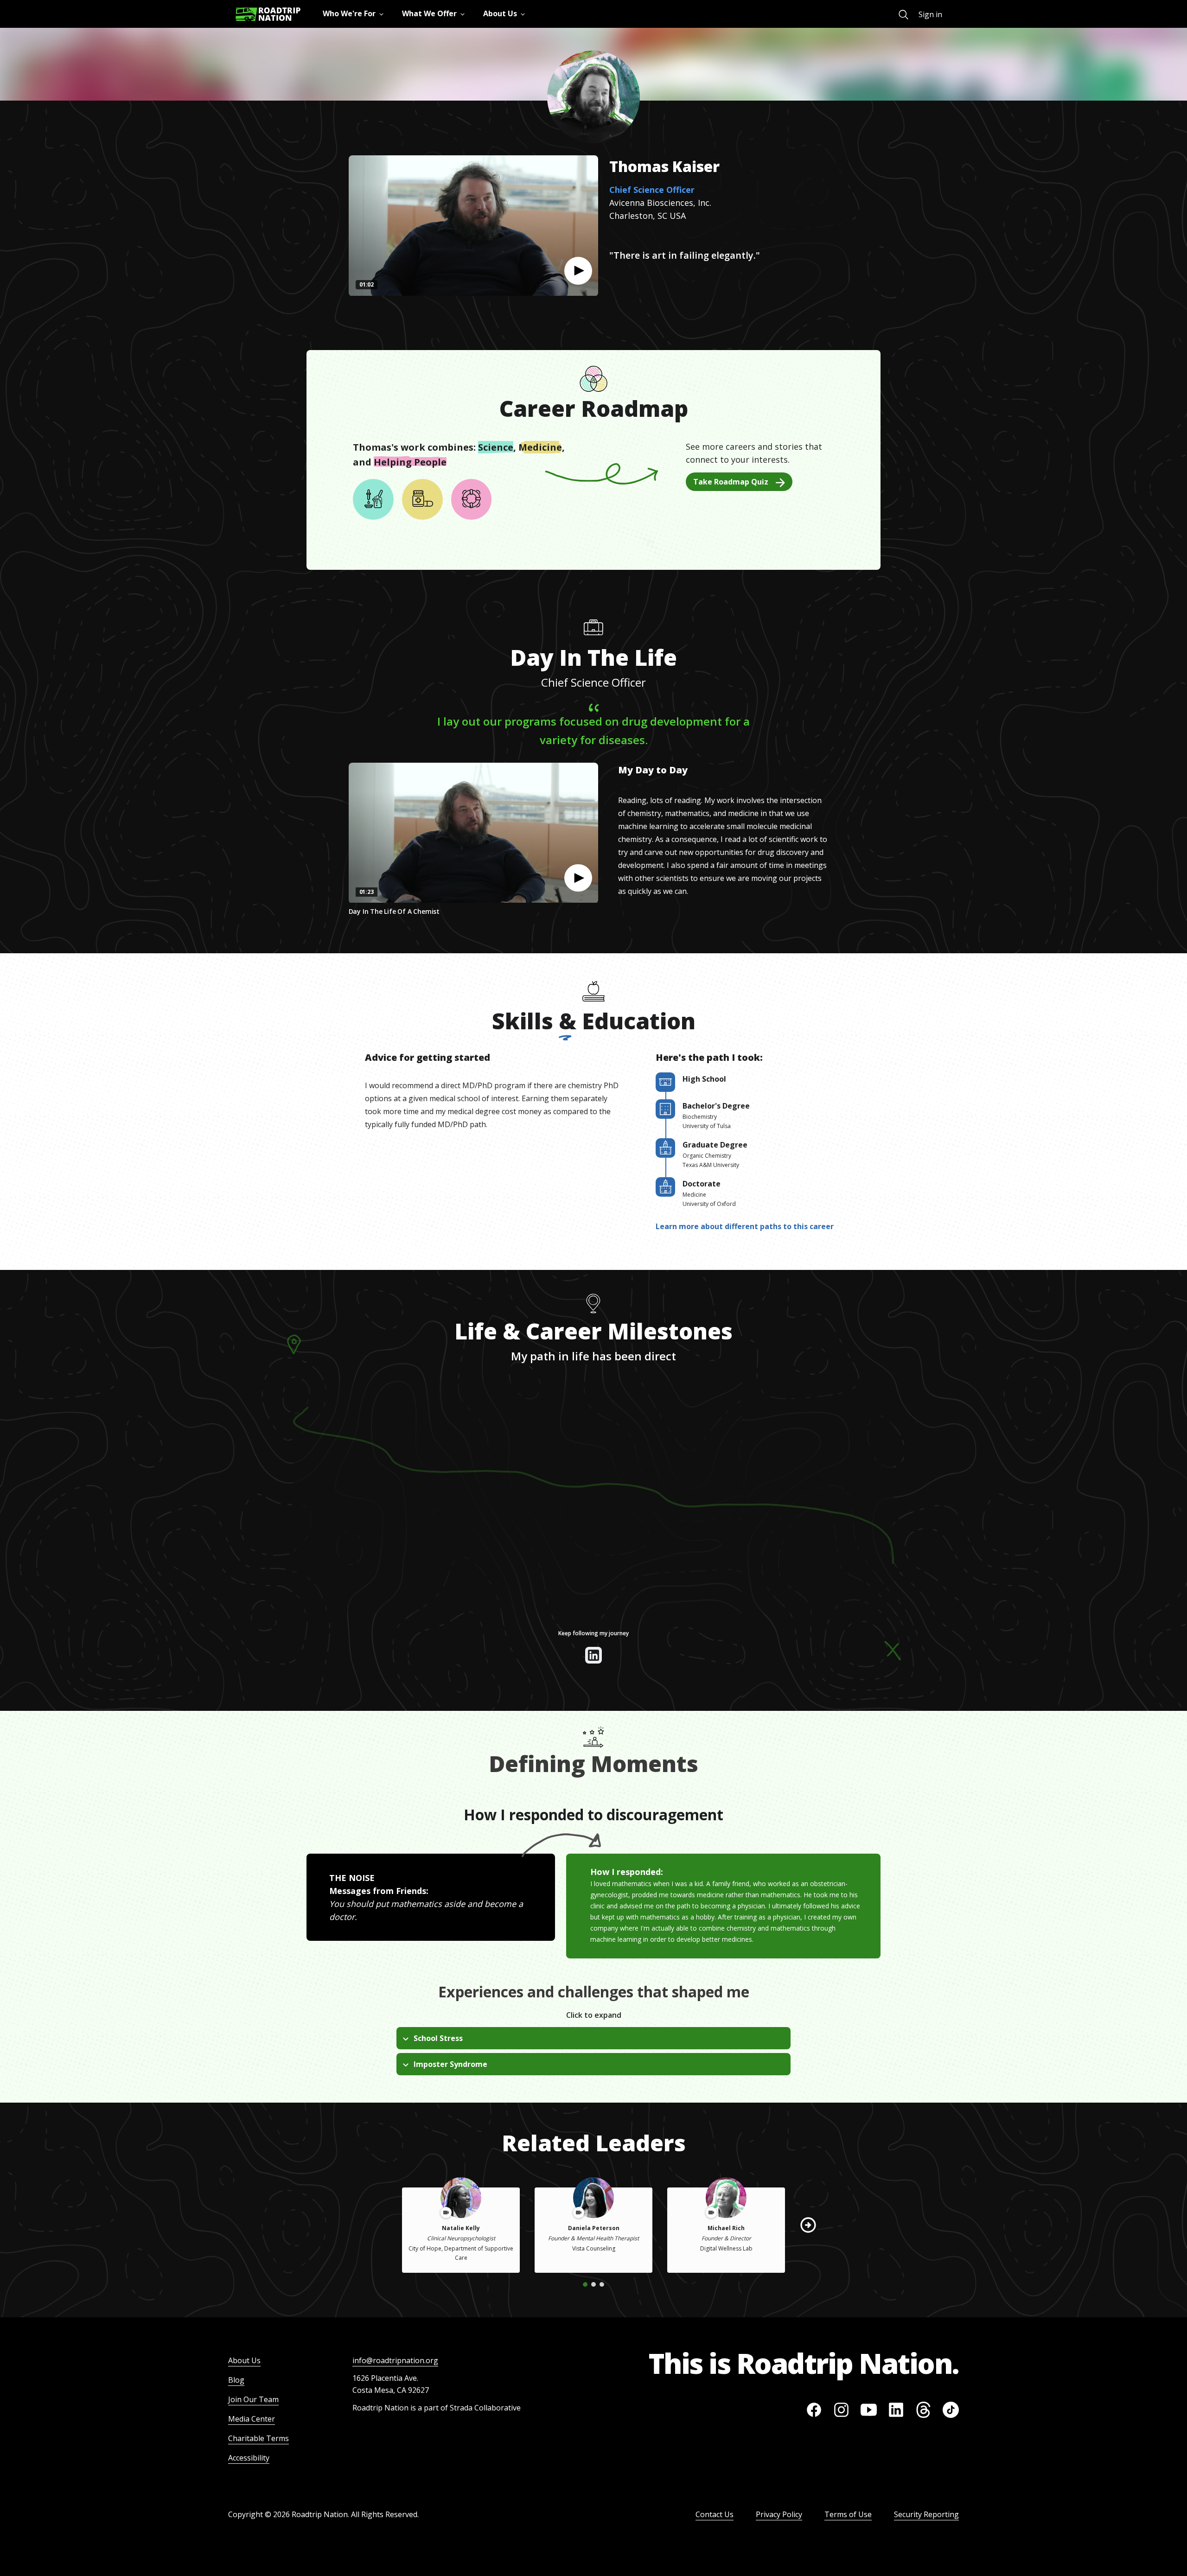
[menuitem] (903, 15)
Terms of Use (848, 2514)
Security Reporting (926, 2514)
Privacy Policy (779, 2514)
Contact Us (715, 2514)
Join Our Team (253, 2399)
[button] (578, 271)
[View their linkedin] (593, 1655)
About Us (244, 2360)
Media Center (252, 2419)
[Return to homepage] (268, 14)
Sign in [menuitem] (930, 14)
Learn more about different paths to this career (745, 1226)
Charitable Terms (258, 2438)
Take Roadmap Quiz (731, 482)
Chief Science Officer (652, 190)
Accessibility (249, 2458)
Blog (236, 2380)
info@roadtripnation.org (395, 2360)
